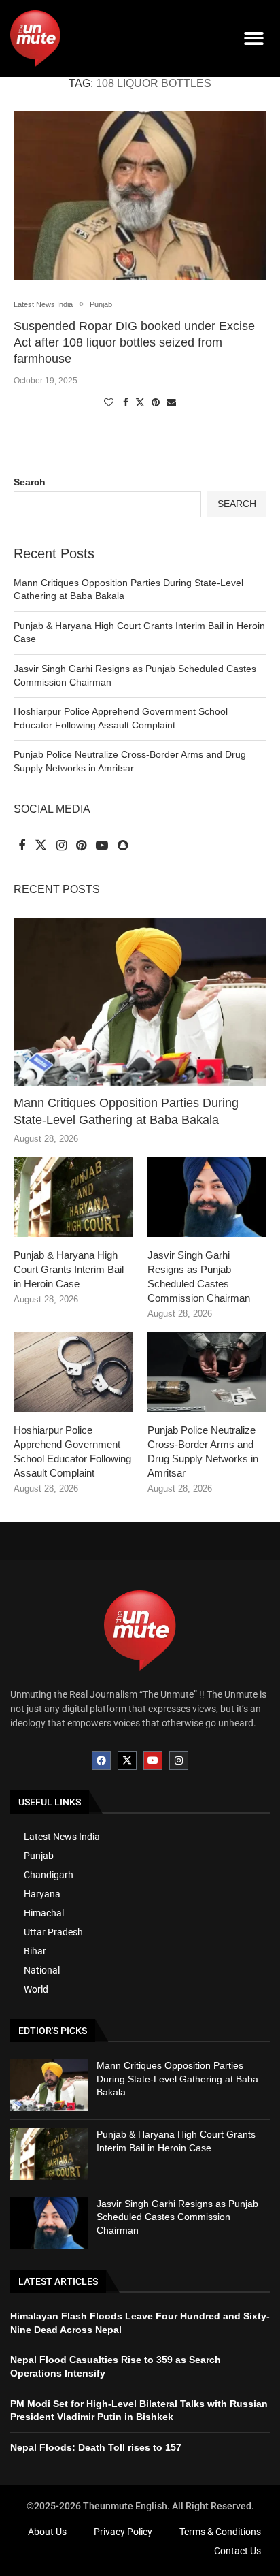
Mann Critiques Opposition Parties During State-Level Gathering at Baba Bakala (126, 1111)
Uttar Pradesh (53, 1932)
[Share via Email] (171, 402)
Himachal (44, 1913)
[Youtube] (153, 1760)
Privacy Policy (123, 2532)
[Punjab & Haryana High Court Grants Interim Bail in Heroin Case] (73, 1197)
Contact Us (238, 2551)
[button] (255, 38)
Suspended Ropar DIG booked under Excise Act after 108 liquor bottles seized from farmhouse (134, 343)
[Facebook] (101, 1760)
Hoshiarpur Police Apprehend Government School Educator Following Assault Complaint (72, 1451)
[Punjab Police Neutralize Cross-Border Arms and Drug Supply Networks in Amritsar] (207, 1372)
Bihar (35, 1951)
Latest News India (62, 1837)
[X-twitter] (127, 1760)
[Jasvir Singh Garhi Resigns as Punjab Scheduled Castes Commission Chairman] (207, 1197)
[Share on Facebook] (126, 402)
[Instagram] (179, 1760)
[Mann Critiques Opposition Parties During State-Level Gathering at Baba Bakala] (140, 1002)
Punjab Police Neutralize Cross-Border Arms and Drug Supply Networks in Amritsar (203, 1451)
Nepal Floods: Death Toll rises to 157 (96, 2447)
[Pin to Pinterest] (156, 402)
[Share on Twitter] (140, 402)
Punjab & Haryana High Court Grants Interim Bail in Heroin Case (69, 1269)
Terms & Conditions (220, 2532)
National (42, 1970)
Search (30, 482)
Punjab (39, 1856)
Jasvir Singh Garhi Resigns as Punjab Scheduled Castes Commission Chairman (199, 1276)
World (36, 1989)
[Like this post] (109, 402)
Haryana (42, 1894)
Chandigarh (49, 1875)
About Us (47, 2532)
